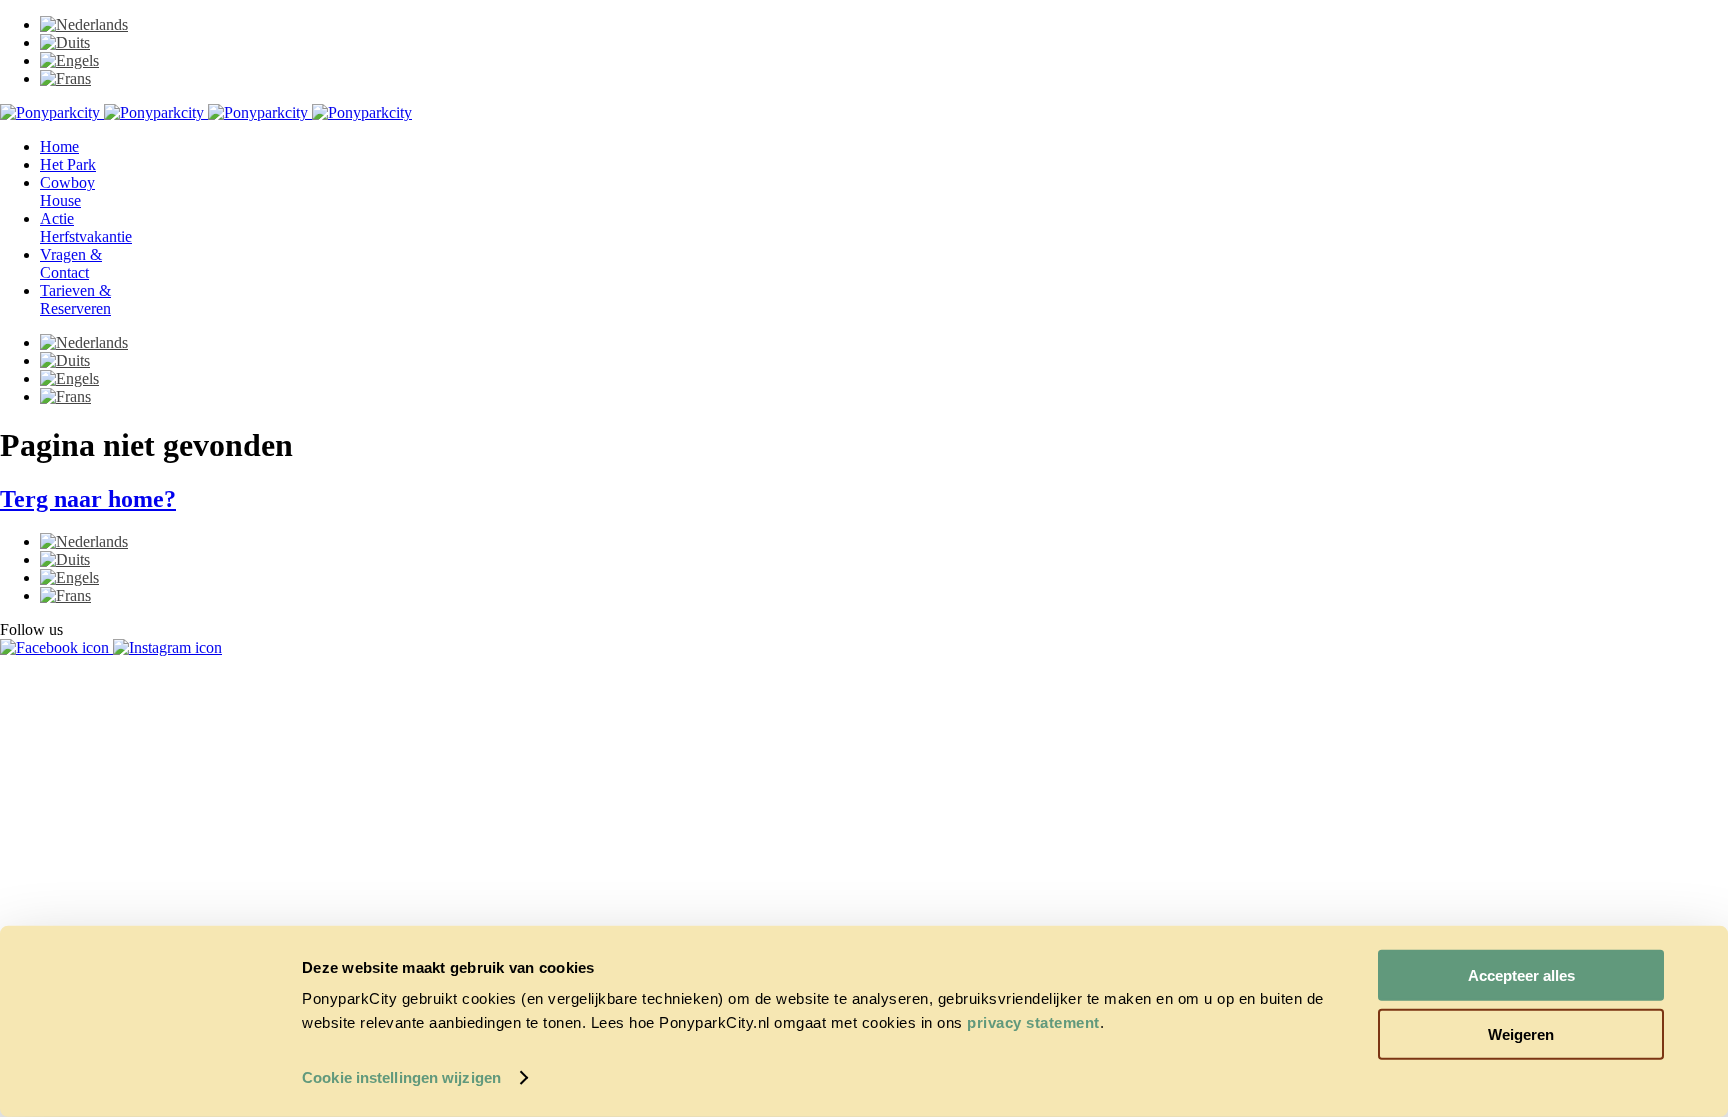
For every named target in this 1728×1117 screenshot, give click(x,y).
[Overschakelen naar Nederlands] (84, 24)
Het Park (68, 164)
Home (59, 146)
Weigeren (1521, 1033)
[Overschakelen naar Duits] (65, 42)
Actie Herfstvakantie (86, 227)
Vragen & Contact (71, 263)
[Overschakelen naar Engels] (69, 60)
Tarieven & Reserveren (75, 299)
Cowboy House (67, 191)
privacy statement (1033, 1022)
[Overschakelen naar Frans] (65, 78)
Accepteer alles (1521, 975)
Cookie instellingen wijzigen (401, 1077)
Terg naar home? (88, 499)
